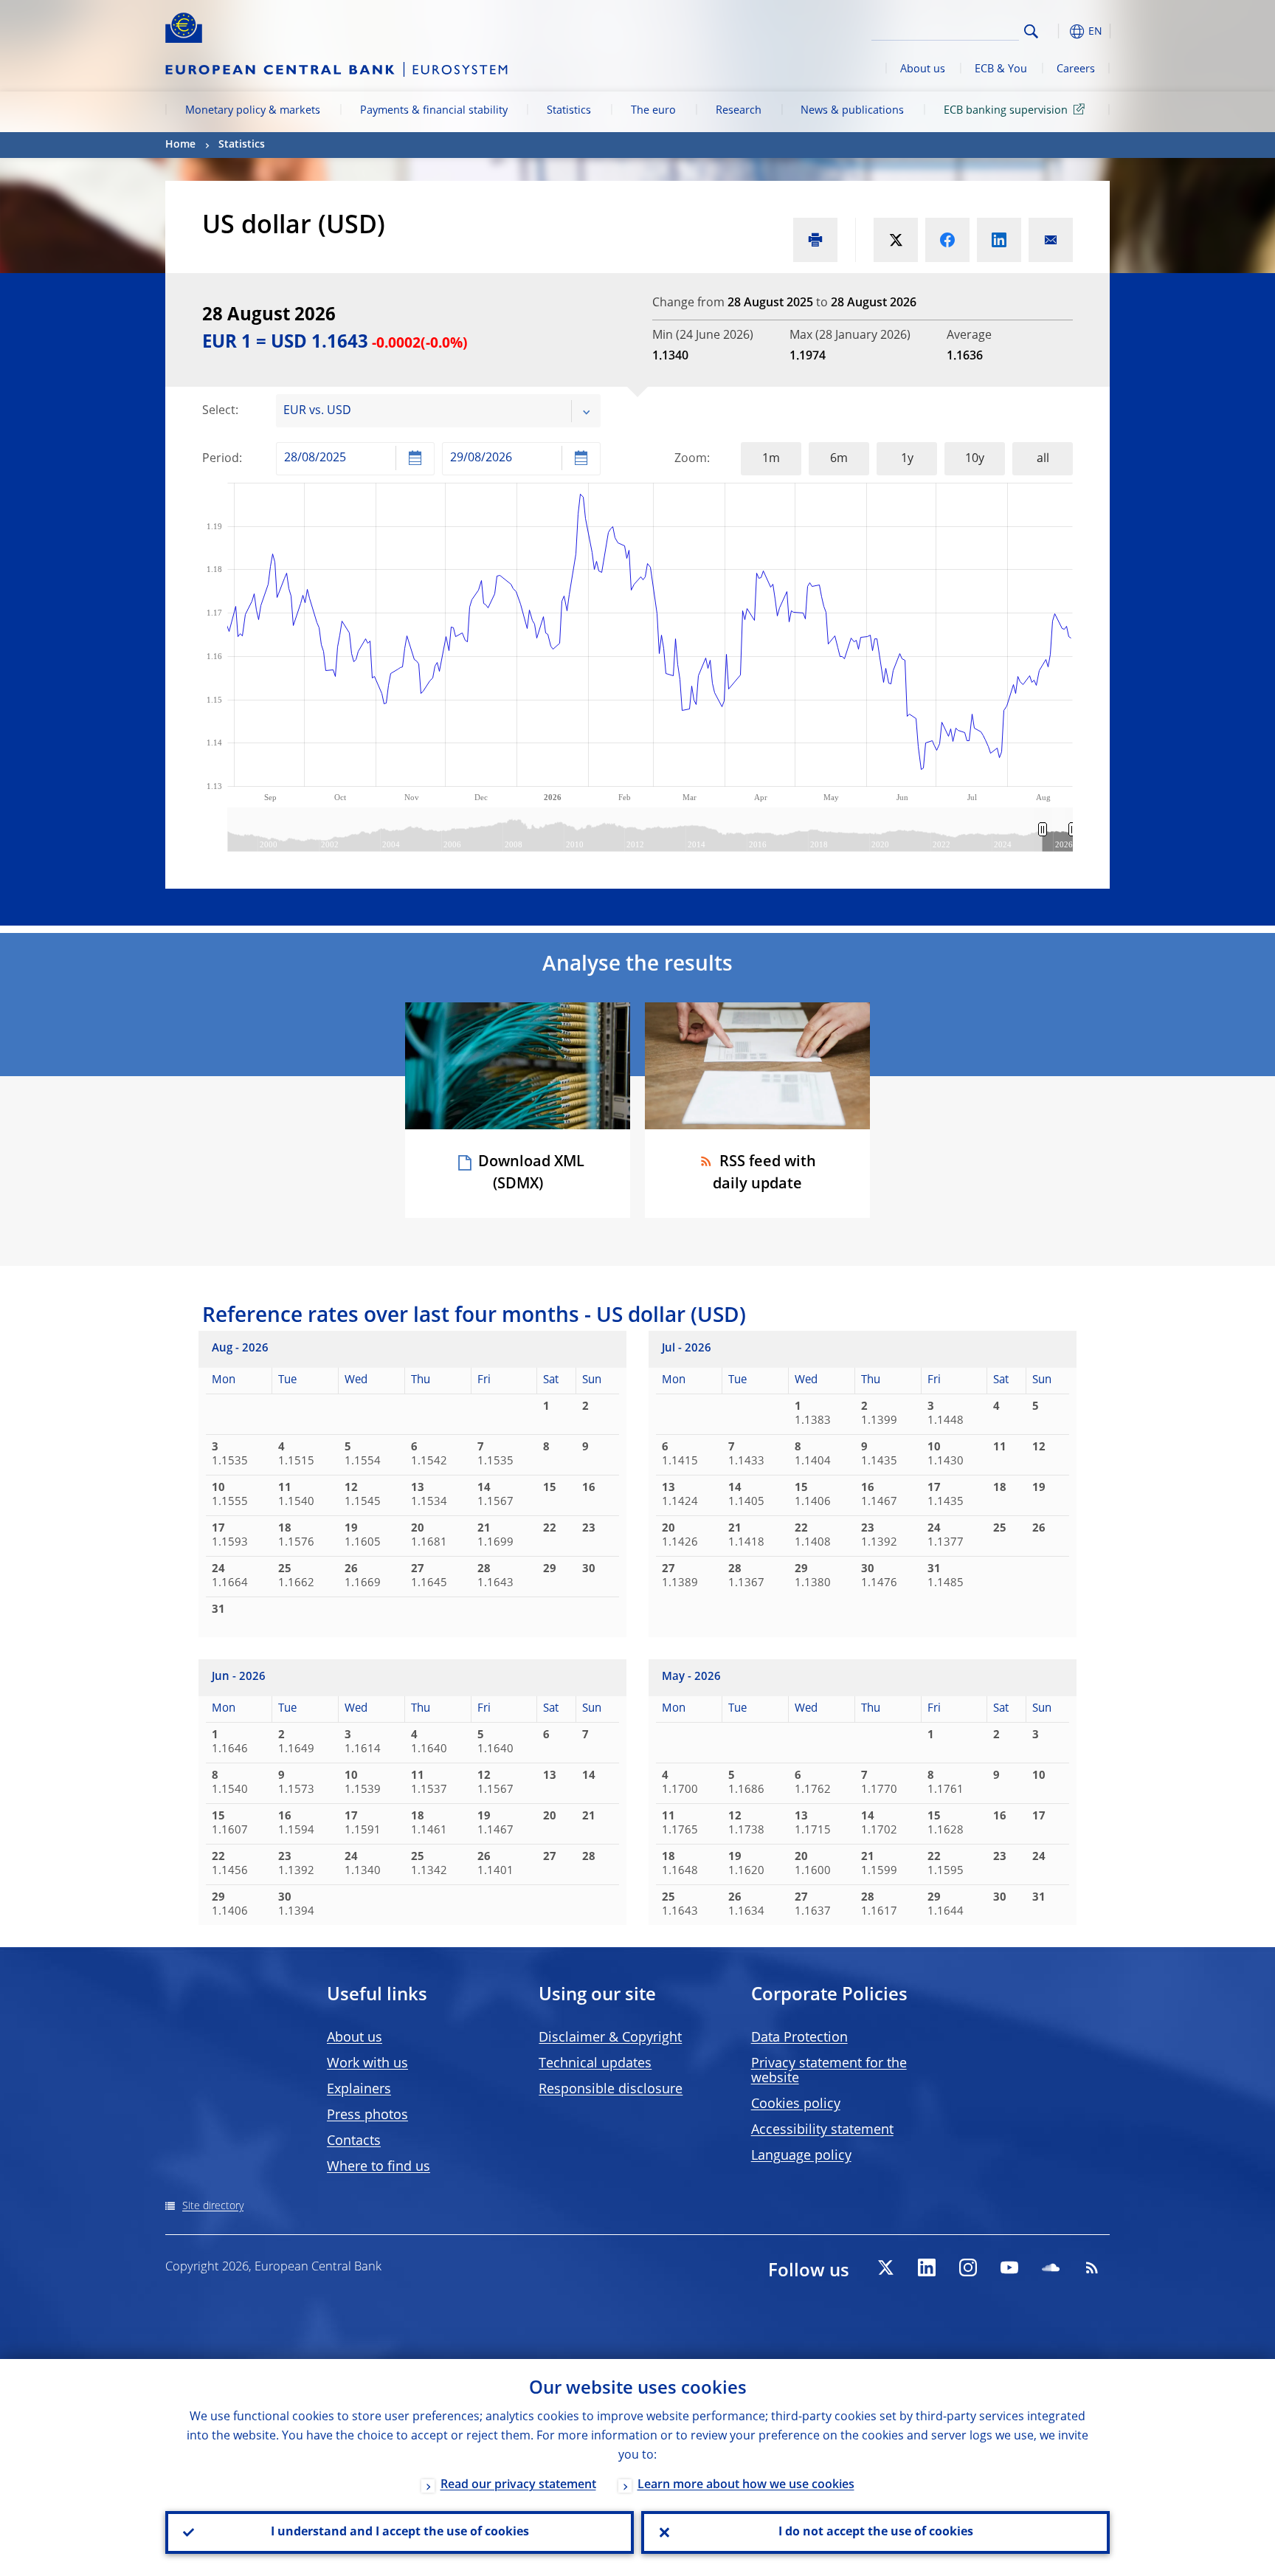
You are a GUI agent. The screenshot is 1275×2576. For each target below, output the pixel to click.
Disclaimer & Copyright (610, 2038)
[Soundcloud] (1051, 2267)
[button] (1058, 31)
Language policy (801, 2156)
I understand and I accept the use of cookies (400, 2532)
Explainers (359, 2090)
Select (219, 411)
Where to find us (379, 2167)
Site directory (213, 2206)
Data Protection (799, 2038)
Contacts (354, 2141)
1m (771, 459)
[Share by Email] (1051, 240)
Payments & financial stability (434, 111)
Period (221, 459)
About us (923, 69)
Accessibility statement (822, 2130)
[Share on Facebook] (947, 240)
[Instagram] (968, 2267)
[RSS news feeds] (1092, 2267)
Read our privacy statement (518, 2485)
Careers (1076, 69)
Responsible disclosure (611, 2090)
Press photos (367, 2115)
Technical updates (595, 2064)
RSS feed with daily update (764, 1174)
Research (739, 111)
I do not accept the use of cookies (876, 2532)
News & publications (852, 111)
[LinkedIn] (927, 2267)
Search (1031, 31)
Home (180, 145)
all (1043, 459)
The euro (653, 111)
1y (907, 459)
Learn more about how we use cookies (746, 2485)
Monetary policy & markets (253, 111)
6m (839, 459)
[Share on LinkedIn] (999, 240)
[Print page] (815, 240)
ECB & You (1001, 69)
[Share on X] (896, 240)
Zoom (691, 459)
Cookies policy (796, 2104)
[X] (885, 2267)
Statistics (569, 111)
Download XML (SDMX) (531, 1174)
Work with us (367, 2064)
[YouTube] (1009, 2267)
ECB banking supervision (1006, 111)
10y (975, 459)
